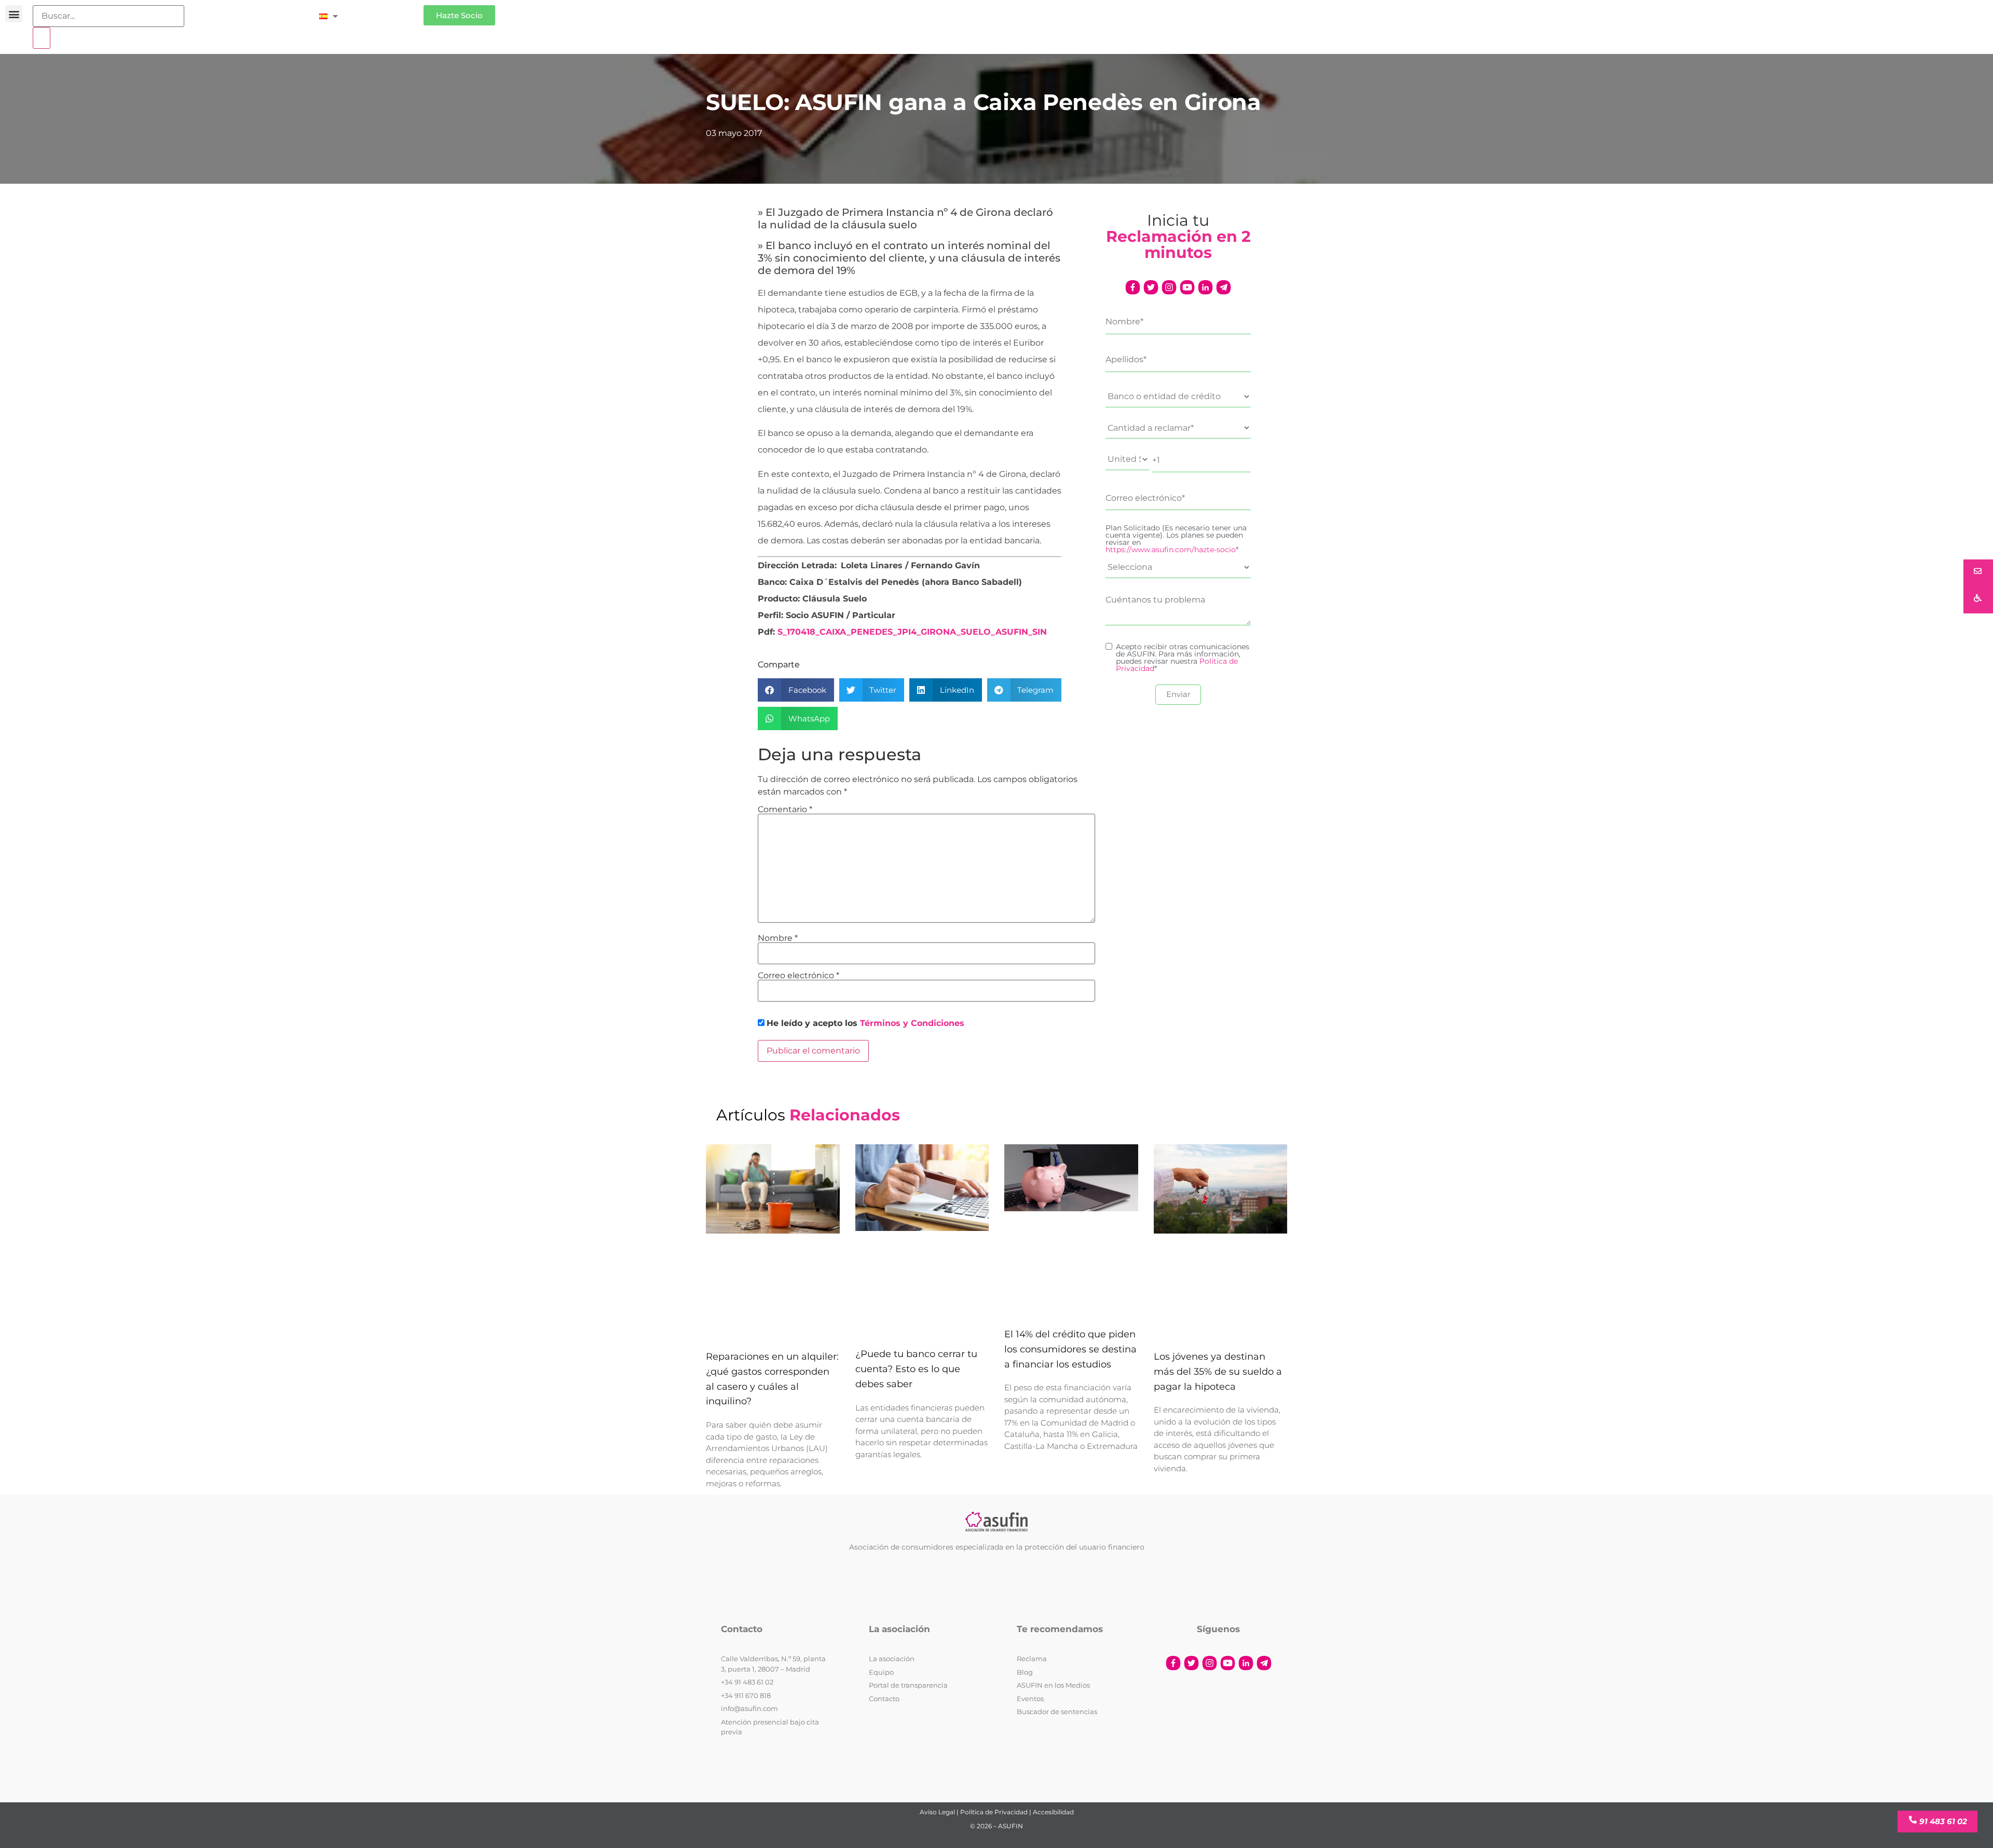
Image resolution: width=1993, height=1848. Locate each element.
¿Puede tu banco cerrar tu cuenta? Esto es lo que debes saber (916, 1369)
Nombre (778, 938)
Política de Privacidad (994, 1812)
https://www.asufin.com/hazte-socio (1171, 550)
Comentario (785, 810)
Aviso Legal (937, 1812)
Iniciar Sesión (386, 11)
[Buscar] (42, 38)
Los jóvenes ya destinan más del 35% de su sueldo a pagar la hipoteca (1218, 1372)
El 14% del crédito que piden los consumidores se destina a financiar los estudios (1070, 1349)
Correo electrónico (798, 976)
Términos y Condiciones (912, 1023)
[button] (14, 14)
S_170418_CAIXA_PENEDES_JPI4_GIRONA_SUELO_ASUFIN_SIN (912, 632)
